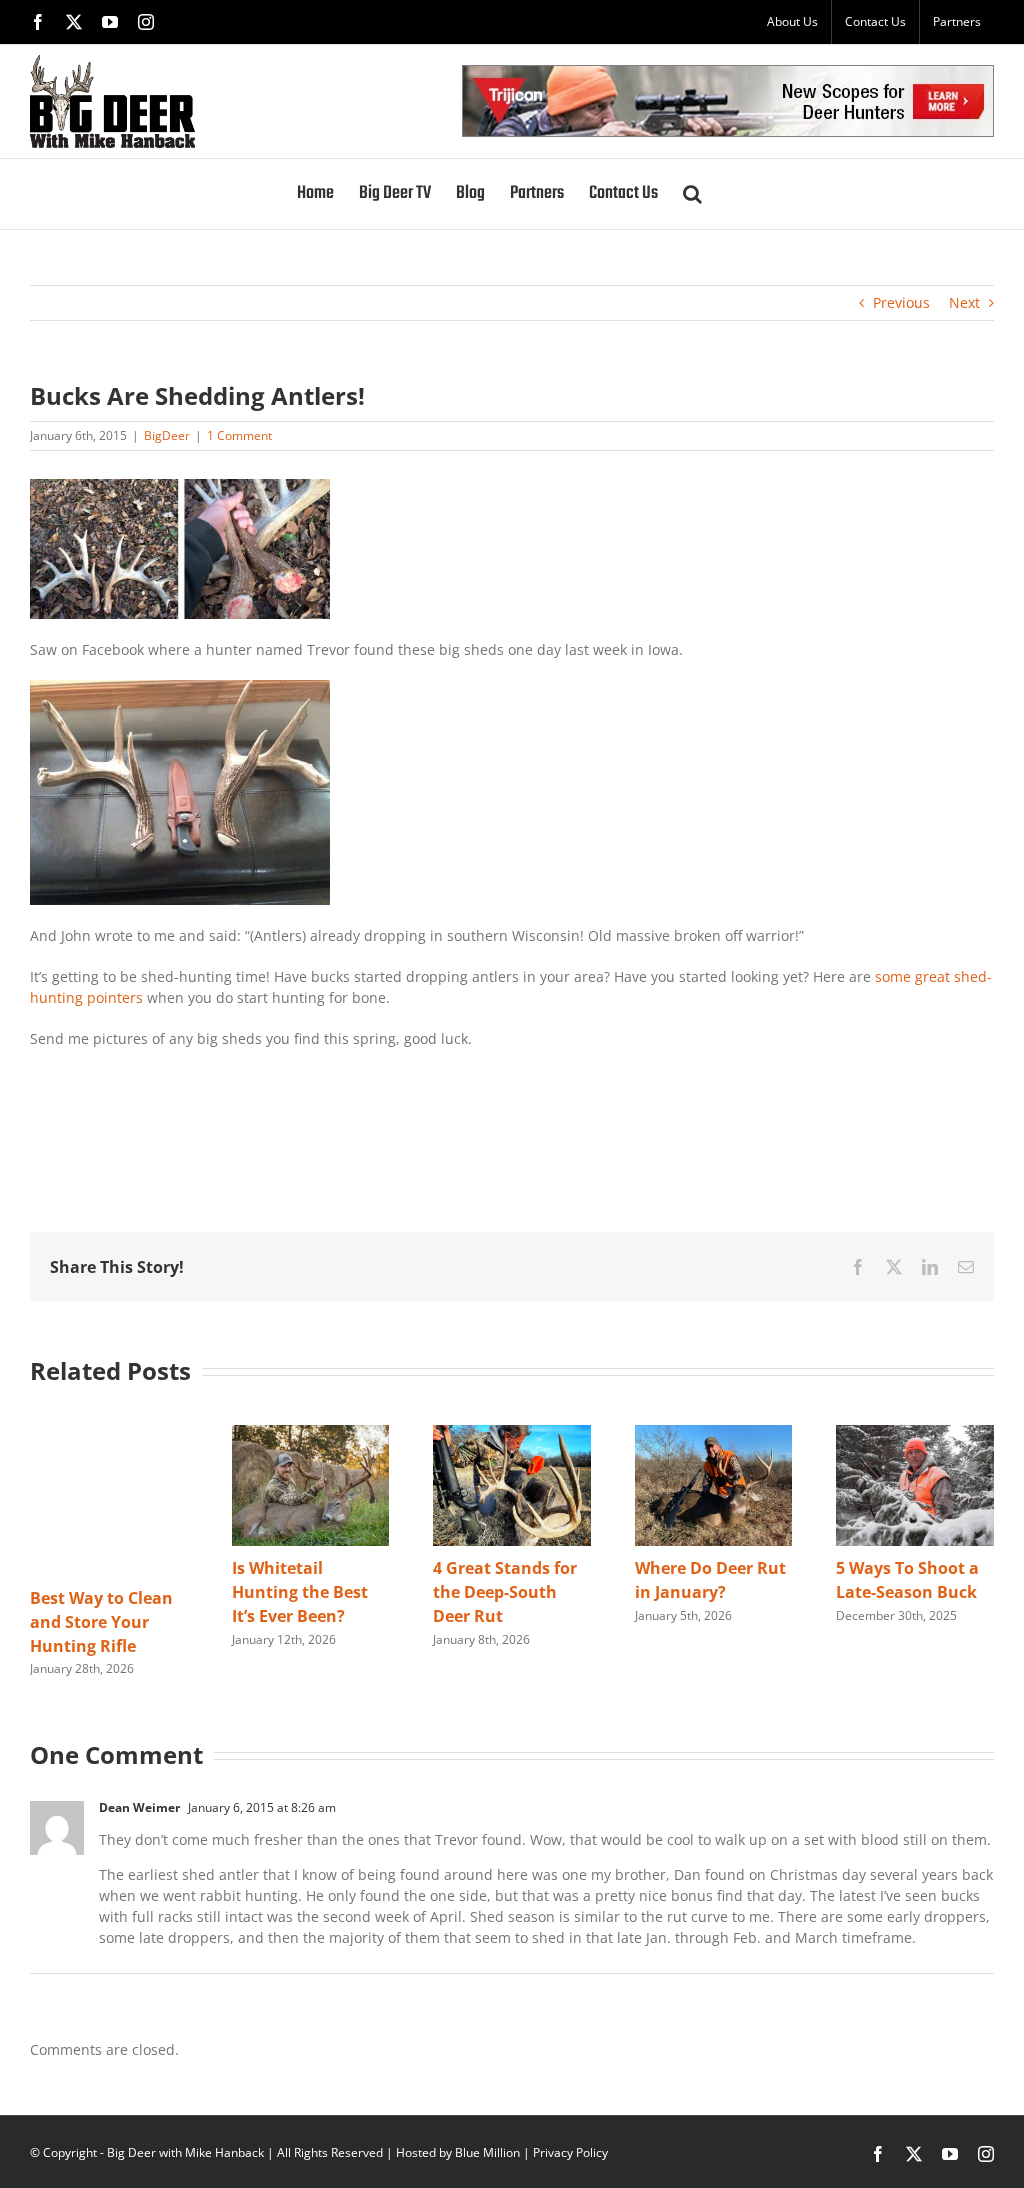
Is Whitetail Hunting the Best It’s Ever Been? (300, 1592)
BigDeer (167, 435)
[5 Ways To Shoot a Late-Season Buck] (915, 1434)
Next (964, 302)
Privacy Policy (570, 2152)
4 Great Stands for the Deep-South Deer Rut (505, 1592)
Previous (901, 302)
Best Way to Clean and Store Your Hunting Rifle (101, 1622)
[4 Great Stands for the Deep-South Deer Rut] (512, 1434)
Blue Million (487, 2152)
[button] (692, 194)
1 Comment (239, 435)
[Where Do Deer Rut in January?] (714, 1434)
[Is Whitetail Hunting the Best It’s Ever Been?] (311, 1434)
